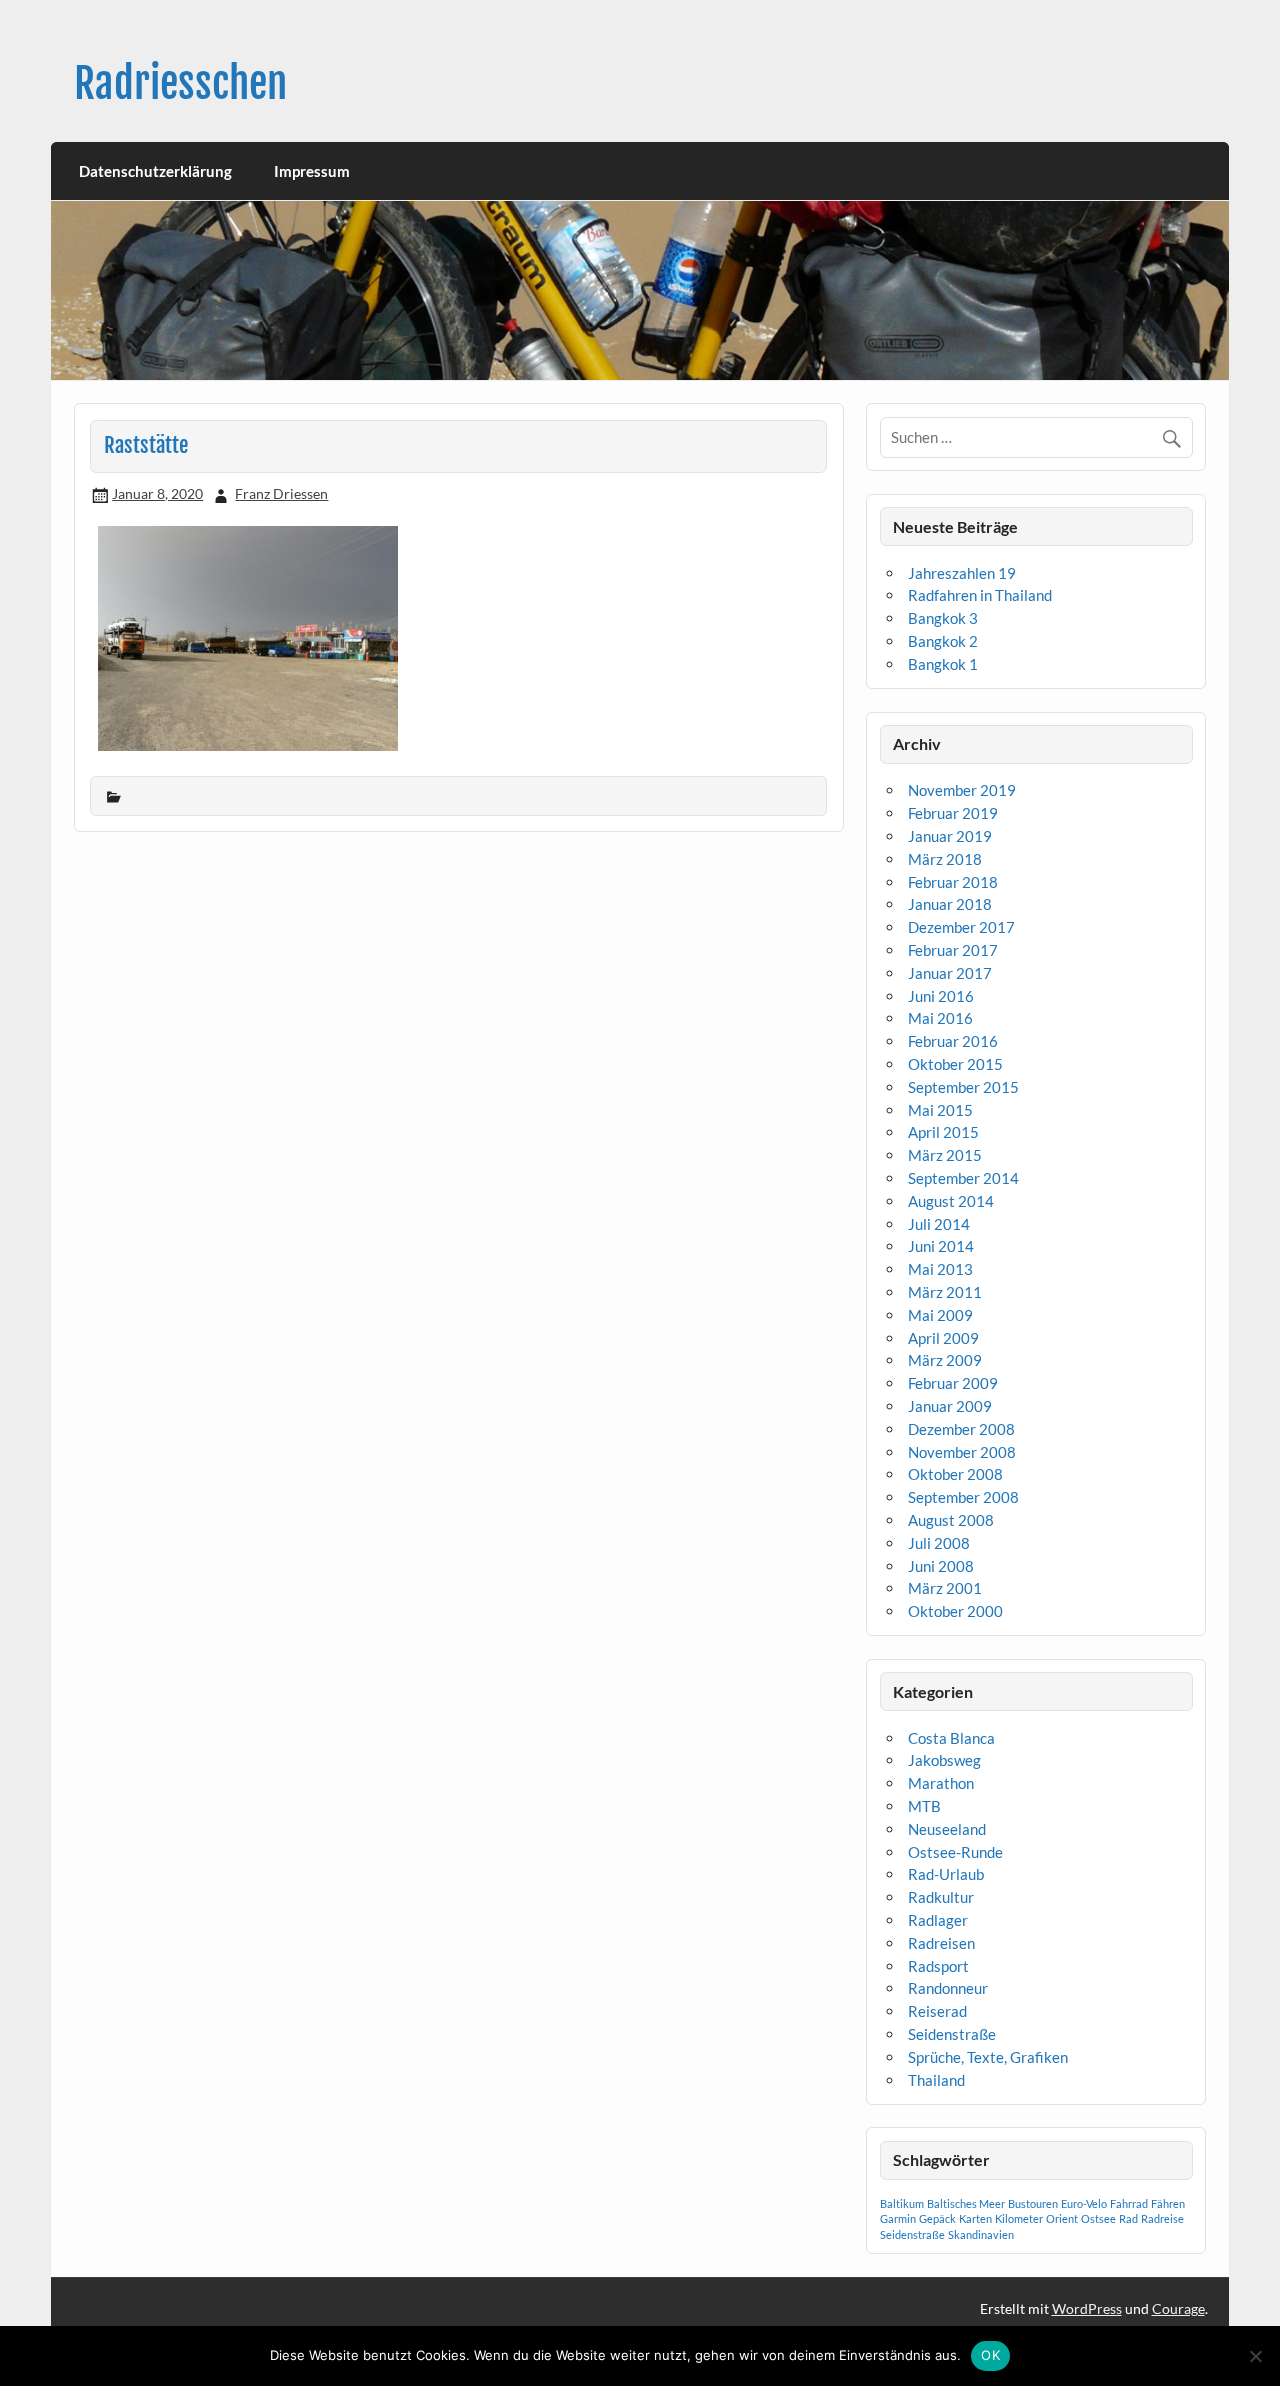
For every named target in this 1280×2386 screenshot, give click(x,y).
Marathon (941, 1783)
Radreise (1162, 2218)
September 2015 (963, 1087)
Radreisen (941, 1943)
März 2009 (945, 1360)
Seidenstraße (952, 2034)
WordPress (1087, 2308)
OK (990, 2355)
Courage (1178, 2308)
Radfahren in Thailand (980, 595)
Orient (1062, 2218)
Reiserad (937, 2011)
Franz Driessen (281, 493)
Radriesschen (180, 83)
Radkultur (941, 1897)
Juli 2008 (939, 1543)
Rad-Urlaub (946, 1874)
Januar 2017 (950, 973)
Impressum (312, 171)
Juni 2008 (941, 1566)
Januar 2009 (950, 1406)
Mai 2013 (940, 1269)
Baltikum (902, 2203)
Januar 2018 (950, 904)
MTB (924, 1806)
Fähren (1168, 2203)
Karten (975, 2218)
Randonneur (948, 1988)
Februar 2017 (953, 950)
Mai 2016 (940, 1018)
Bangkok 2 (943, 641)
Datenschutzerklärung (155, 171)
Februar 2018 (953, 882)
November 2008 (962, 1452)
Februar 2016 (953, 1041)
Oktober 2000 (955, 1611)
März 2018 (945, 859)
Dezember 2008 (961, 1429)
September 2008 (963, 1497)
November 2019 (962, 790)
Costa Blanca (951, 1738)
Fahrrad (1129, 2203)
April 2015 (943, 1132)
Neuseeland (947, 1829)
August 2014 (951, 1201)
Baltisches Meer (966, 2203)
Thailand (936, 2080)
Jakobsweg (944, 1760)
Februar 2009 (953, 1383)
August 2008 (951, 1520)
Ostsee (1098, 2218)
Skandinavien (981, 2234)
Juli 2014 (939, 1224)
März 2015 (945, 1155)
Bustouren (1033, 2203)
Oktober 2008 (955, 1474)
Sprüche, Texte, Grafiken (988, 2057)
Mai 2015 (940, 1110)
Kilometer (1019, 2218)
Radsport (938, 1966)
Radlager (938, 1920)
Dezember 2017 (961, 927)
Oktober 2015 (955, 1064)
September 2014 (963, 1178)
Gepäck (937, 2218)
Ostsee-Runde (955, 1852)
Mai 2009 (940, 1315)
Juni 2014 (941, 1246)
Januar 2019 (950, 836)
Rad (1128, 2218)
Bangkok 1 (943, 664)
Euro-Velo (1084, 2203)
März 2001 (945, 1588)
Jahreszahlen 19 (962, 573)
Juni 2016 (941, 996)
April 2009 (943, 1338)
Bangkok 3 (943, 618)
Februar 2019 (953, 813)
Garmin (898, 2218)
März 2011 (945, 1292)
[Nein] (1255, 2356)
